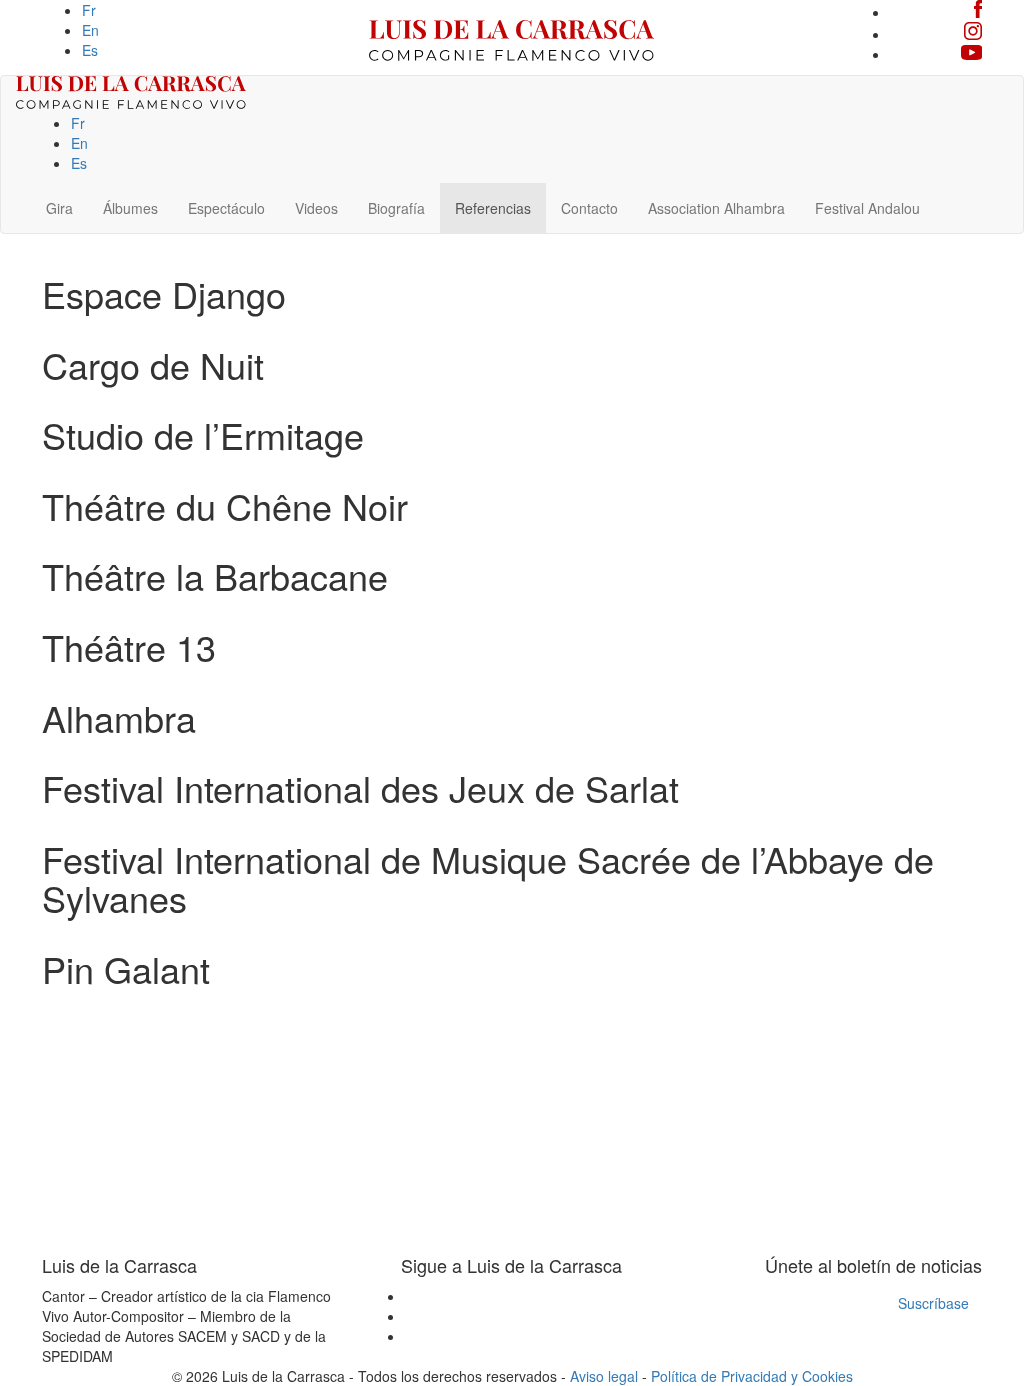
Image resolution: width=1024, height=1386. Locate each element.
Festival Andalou (867, 208)
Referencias (493, 208)
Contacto (589, 208)
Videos (316, 208)
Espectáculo (226, 208)
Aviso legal (604, 1376)
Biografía (396, 208)
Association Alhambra (716, 208)
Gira (59, 208)
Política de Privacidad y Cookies (752, 1376)
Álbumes (130, 208)
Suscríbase (933, 1303)
